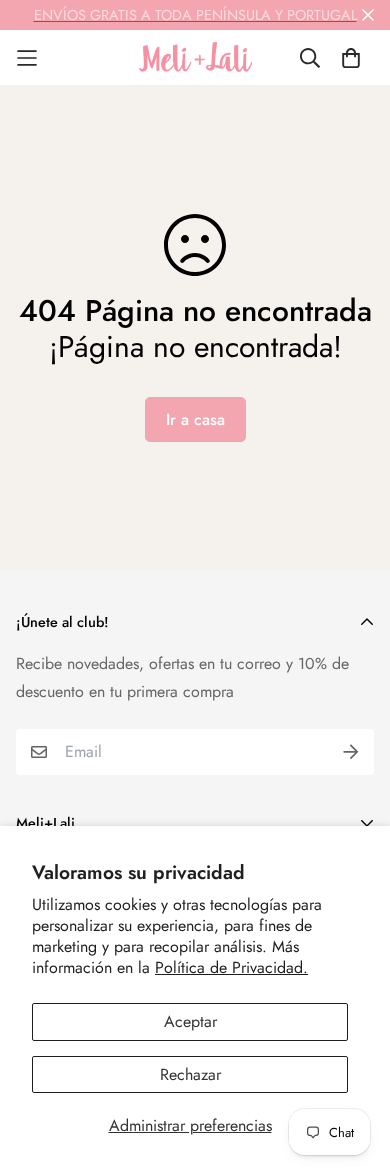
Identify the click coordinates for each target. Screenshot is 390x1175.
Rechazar (190, 1074)
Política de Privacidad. (231, 967)
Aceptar (190, 1021)
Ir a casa (195, 419)
